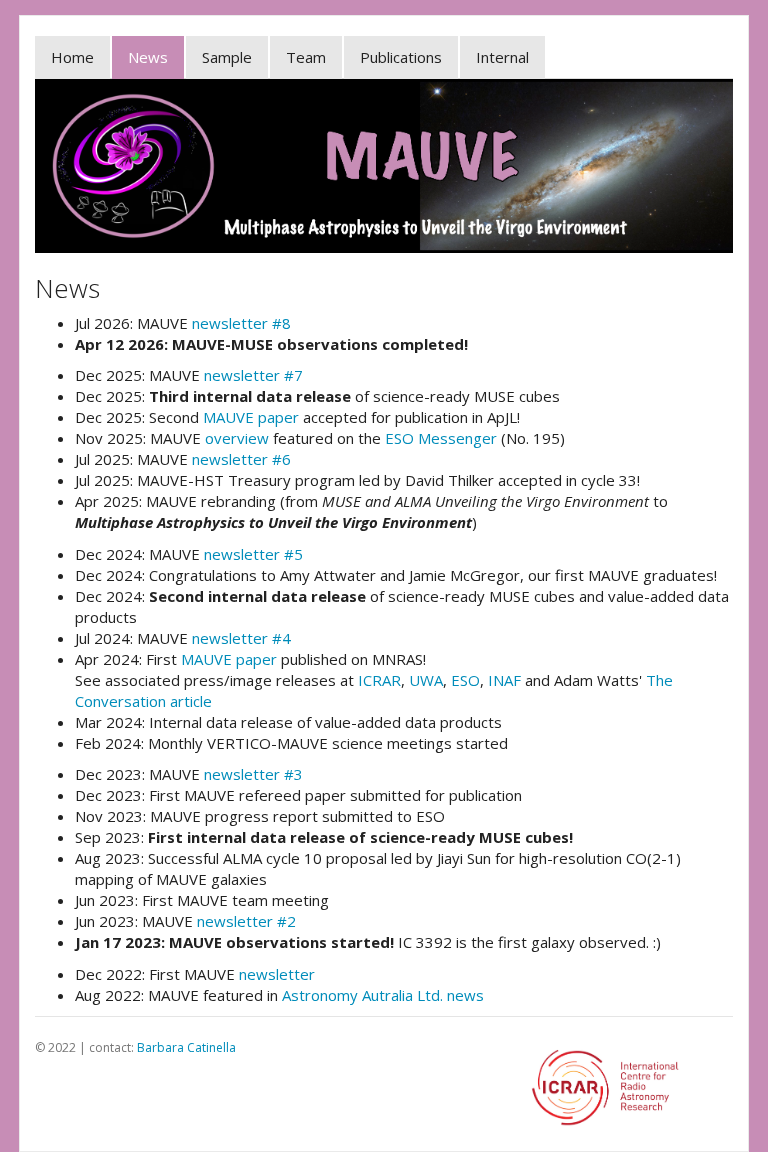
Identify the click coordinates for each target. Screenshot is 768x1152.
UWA (426, 680)
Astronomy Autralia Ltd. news (383, 995)
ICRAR (379, 680)
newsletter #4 (241, 638)
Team (306, 57)
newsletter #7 (253, 375)
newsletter (277, 974)
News (148, 57)
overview (237, 438)
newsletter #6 (241, 459)
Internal (502, 57)
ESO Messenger (441, 438)
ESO (465, 680)
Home (72, 57)
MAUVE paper (251, 417)
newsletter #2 (246, 921)
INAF (504, 680)
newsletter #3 (253, 774)
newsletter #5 (253, 554)
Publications (401, 57)
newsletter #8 (241, 323)
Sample (227, 57)
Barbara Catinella (186, 1047)
